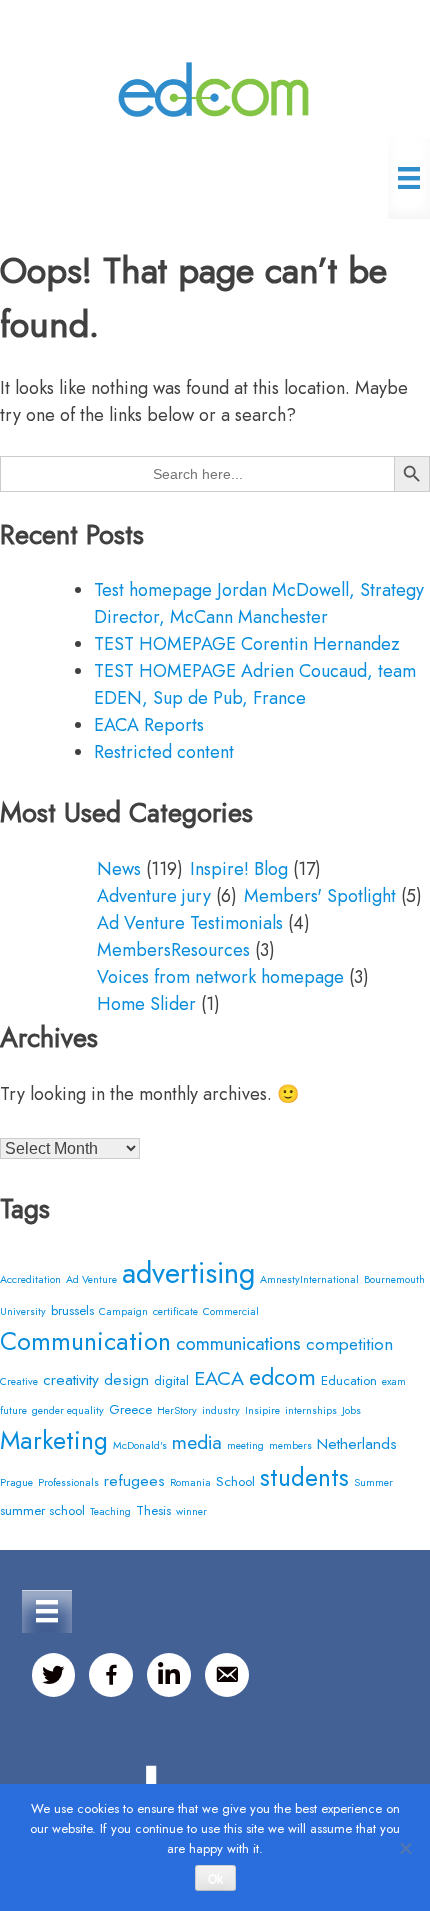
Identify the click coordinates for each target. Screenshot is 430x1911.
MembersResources (173, 950)
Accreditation (30, 1279)
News (119, 869)
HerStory (177, 1410)
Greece (130, 1409)
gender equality (68, 1410)
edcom (282, 1377)
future (13, 1410)
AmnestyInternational (309, 1279)
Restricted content (164, 752)
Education (349, 1380)
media (197, 1442)
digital (171, 1380)
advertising (188, 1273)
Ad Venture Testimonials (190, 923)
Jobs (351, 1410)
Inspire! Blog (239, 869)
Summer (373, 1482)
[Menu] (409, 178)
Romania (190, 1482)
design (126, 1379)
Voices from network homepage (220, 977)
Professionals (68, 1482)
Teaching (110, 1511)
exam (394, 1381)
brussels (72, 1310)
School (235, 1481)
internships (311, 1410)
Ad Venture (91, 1279)
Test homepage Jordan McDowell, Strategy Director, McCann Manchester (259, 603)
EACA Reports (149, 725)
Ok (215, 1879)
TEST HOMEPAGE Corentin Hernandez (247, 644)
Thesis (153, 1510)
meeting (245, 1445)
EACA (219, 1378)
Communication (85, 1341)
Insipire (262, 1410)
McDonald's (140, 1445)
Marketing (54, 1440)
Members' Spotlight (320, 896)
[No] (405, 1848)
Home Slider (146, 1004)
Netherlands (357, 1443)
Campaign (123, 1311)
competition (349, 1344)
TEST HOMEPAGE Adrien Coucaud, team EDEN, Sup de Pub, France (255, 684)
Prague (16, 1482)
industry (221, 1410)
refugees (134, 1480)
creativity (71, 1379)
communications (238, 1343)
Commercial (231, 1311)
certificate (175, 1311)
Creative (19, 1381)
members (290, 1445)
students (304, 1477)
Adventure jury (154, 896)
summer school (42, 1510)
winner (191, 1511)
